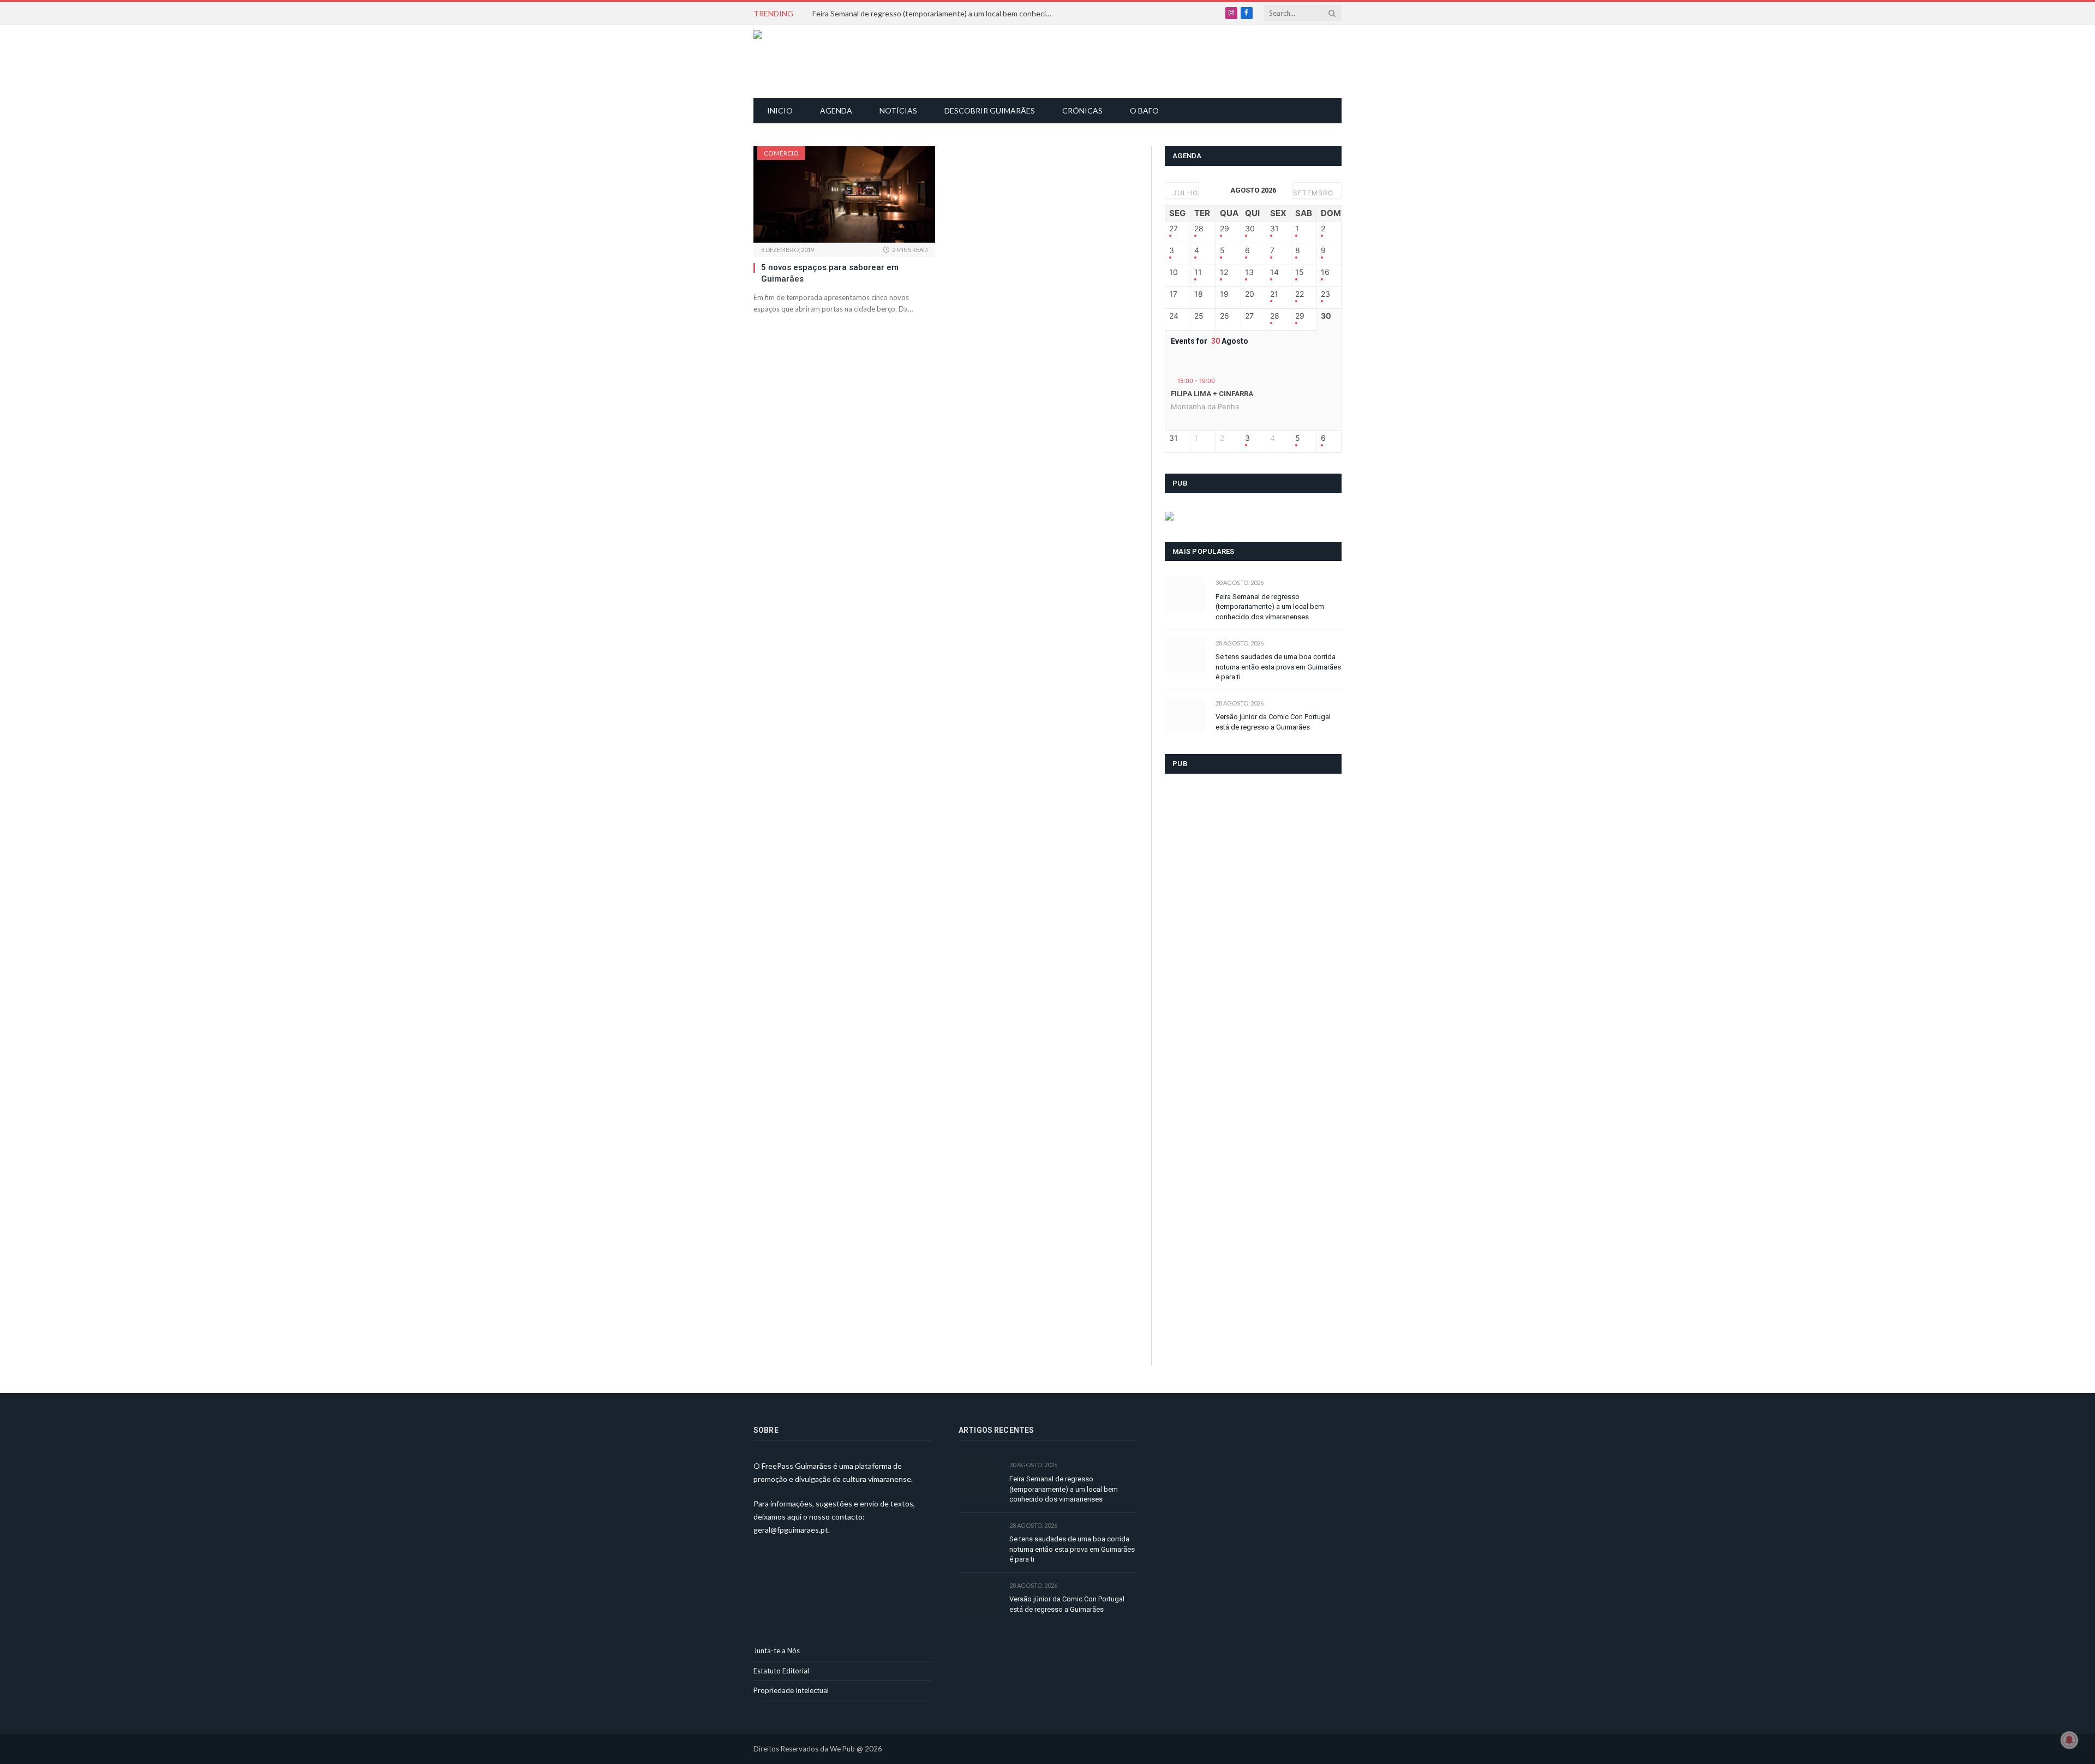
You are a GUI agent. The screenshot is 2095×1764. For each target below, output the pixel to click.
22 (1300, 294)
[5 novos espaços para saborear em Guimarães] (844, 195)
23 (1325, 294)
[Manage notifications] (2069, 1740)
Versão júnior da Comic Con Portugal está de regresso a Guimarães (1273, 722)
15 (1300, 272)
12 (1224, 272)
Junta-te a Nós (777, 1651)
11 (1198, 272)
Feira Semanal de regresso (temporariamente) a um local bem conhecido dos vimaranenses (935, 13)
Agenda (836, 110)
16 (1325, 272)
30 (1250, 229)
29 (1225, 229)
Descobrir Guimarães (990, 110)
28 (1199, 229)
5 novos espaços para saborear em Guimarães (830, 273)
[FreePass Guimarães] (806, 61)
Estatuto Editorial (781, 1671)
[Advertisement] (1054, 60)
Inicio (780, 110)
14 (1274, 272)
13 (1249, 272)
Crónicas (1082, 110)
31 (1274, 229)
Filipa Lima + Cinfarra (1212, 394)
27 (1174, 229)
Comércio (781, 153)
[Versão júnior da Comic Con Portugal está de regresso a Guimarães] (1185, 716)
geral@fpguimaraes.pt (791, 1530)
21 (1274, 294)
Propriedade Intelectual (791, 1690)
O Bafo (1144, 110)
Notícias (898, 110)
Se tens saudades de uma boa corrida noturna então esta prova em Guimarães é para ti (1278, 667)
